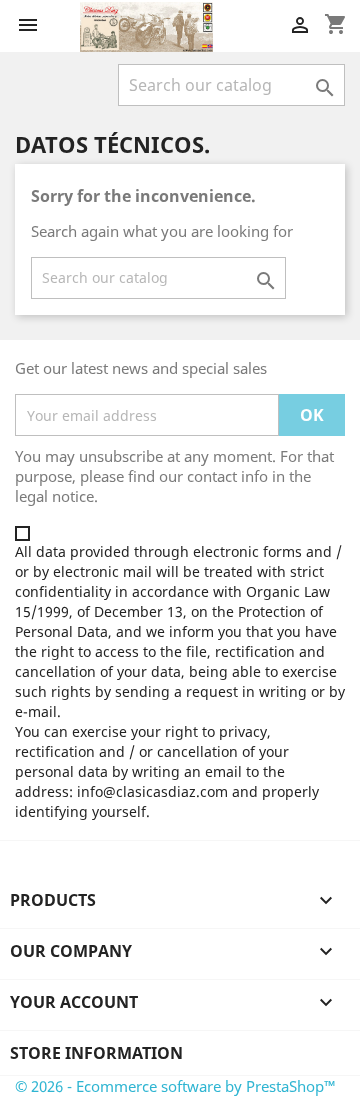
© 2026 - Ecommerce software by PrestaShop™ (175, 1086)
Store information (96, 1053)
